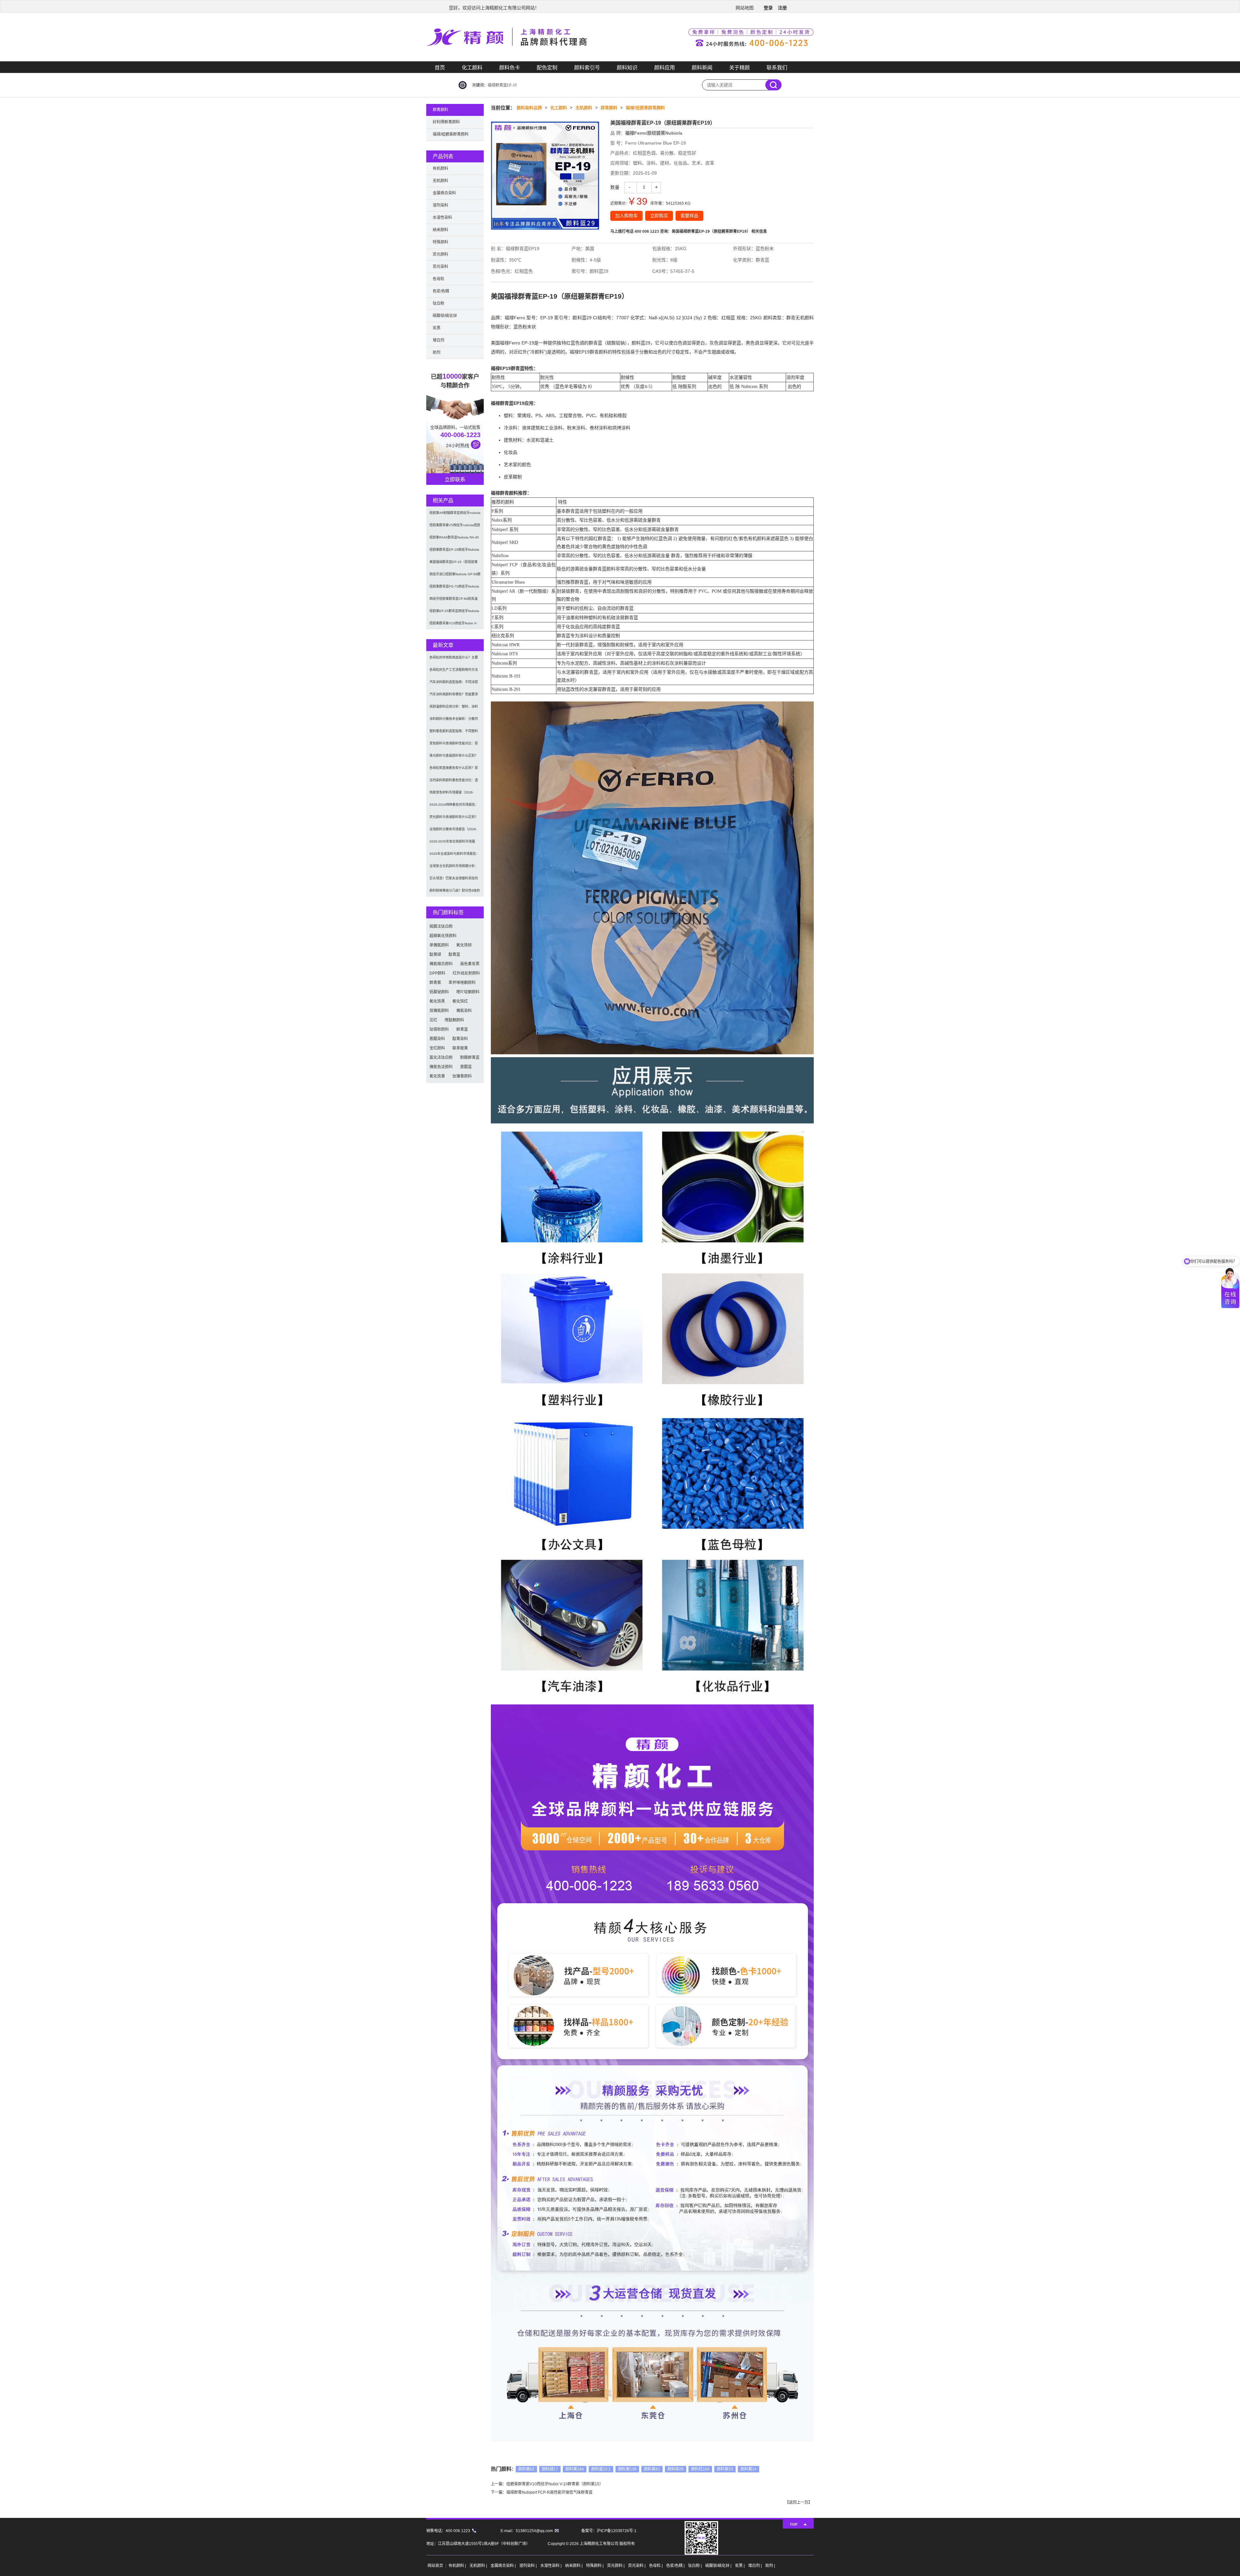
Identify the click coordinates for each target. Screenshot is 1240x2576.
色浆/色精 (441, 291)
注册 (782, 8)
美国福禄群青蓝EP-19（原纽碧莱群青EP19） (454, 564)
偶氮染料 (464, 1011)
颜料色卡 (510, 68)
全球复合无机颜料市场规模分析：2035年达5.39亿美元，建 (454, 868)
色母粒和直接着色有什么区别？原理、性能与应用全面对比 (454, 770)
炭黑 (437, 328)
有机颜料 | (458, 2566)
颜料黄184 (575, 2469)
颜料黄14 (749, 2469)
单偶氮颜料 (439, 945)
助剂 (437, 353)
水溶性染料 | (551, 2566)
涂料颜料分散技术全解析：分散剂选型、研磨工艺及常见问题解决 (454, 721)
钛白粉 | (695, 2566)
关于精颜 (739, 68)
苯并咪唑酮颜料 (462, 983)
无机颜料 (584, 108)
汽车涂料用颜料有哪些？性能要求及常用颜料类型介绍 (454, 696)
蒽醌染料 (437, 1039)
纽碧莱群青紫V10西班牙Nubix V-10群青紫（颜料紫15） (555, 2484)
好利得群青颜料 (446, 122)
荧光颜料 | (616, 2566)
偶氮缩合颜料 (441, 964)
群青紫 (435, 983)
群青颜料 (609, 108)
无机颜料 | (479, 2566)
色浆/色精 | (676, 2566)
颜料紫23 (725, 2469)
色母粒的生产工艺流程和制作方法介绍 (454, 672)
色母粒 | (656, 2566)
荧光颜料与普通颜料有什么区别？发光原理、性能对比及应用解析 (454, 819)
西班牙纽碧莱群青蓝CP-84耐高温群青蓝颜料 (454, 601)
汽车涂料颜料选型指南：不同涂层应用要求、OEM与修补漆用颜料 (454, 684)
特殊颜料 (440, 242)
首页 (440, 68)
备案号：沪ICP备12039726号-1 (609, 2531)
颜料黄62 (526, 2469)
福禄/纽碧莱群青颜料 (645, 108)
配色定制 (547, 68)
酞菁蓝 (454, 955)
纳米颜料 (440, 230)
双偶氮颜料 (439, 1011)
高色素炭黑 (470, 964)
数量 (615, 187)
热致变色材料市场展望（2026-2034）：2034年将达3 (452, 795)
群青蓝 (462, 1029)
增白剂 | (755, 2566)
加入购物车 (626, 216)
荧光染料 (440, 267)
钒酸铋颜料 (439, 992)
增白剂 (439, 340)
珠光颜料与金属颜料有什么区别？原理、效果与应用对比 (454, 758)
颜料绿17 (550, 2469)
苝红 (433, 1020)
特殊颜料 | (595, 2566)
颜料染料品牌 (529, 108)
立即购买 (659, 216)
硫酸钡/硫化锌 (445, 316)
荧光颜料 (440, 254)
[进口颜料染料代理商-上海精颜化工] (620, 60)
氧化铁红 (460, 1001)
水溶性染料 (442, 218)
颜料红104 (700, 2469)
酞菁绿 (435, 955)
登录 (768, 8)
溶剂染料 (440, 205)
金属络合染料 (444, 193)
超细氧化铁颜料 (443, 936)
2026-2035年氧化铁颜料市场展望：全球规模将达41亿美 (452, 844)
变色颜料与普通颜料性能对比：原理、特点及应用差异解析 (454, 746)
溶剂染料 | (528, 2566)
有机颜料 (440, 169)
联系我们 (777, 68)
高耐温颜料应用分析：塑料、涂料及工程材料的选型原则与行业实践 (454, 709)
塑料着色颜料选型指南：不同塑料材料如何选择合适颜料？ (454, 733)
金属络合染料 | (504, 2566)
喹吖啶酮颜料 (468, 992)
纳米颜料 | (574, 2566)
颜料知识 (627, 68)
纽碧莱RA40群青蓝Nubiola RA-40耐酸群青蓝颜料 (454, 540)
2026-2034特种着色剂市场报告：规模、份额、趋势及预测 (454, 807)
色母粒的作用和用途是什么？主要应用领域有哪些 (454, 660)
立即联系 (455, 480)
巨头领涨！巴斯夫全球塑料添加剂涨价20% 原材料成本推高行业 (454, 880)
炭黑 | (740, 2566)
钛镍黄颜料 (462, 1076)
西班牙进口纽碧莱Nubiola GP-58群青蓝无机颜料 (455, 576)
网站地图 (745, 8)
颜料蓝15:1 (601, 2469)
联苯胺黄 (460, 1048)
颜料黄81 (652, 2469)
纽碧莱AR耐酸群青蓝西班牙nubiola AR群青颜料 (455, 515)
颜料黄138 (627, 2469)
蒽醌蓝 (466, 1067)
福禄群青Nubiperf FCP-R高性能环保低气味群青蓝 (549, 2492)
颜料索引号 (587, 68)
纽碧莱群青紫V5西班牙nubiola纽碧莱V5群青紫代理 (455, 527)
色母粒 (439, 279)
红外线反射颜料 (466, 973)
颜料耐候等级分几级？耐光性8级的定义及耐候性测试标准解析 (455, 893)
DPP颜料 (437, 973)
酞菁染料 (460, 1039)
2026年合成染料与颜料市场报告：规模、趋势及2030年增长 (454, 856)
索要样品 (689, 216)
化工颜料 (472, 68)
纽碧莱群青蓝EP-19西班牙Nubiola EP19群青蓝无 (454, 552)
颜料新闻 (702, 68)
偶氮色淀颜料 (441, 1067)
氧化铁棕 (464, 945)
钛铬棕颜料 (439, 1029)
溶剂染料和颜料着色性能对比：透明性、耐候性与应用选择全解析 (454, 782)
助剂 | (770, 2566)
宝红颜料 (437, 1048)
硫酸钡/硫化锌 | (719, 2566)
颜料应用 (665, 68)
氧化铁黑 (437, 1001)
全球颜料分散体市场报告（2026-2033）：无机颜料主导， (453, 831)
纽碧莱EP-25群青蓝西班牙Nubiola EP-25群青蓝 (454, 613)
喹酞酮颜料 (454, 1020)
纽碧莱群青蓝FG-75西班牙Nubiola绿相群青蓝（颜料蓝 (454, 589)
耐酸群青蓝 (470, 1058)
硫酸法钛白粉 (441, 926)
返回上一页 (799, 2502)
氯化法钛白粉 (441, 1058)
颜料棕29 (676, 2469)
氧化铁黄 (437, 1076)
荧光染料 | (637, 2566)
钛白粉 (439, 303)
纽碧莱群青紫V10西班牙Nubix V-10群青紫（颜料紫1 (453, 625)
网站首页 (435, 2566)
